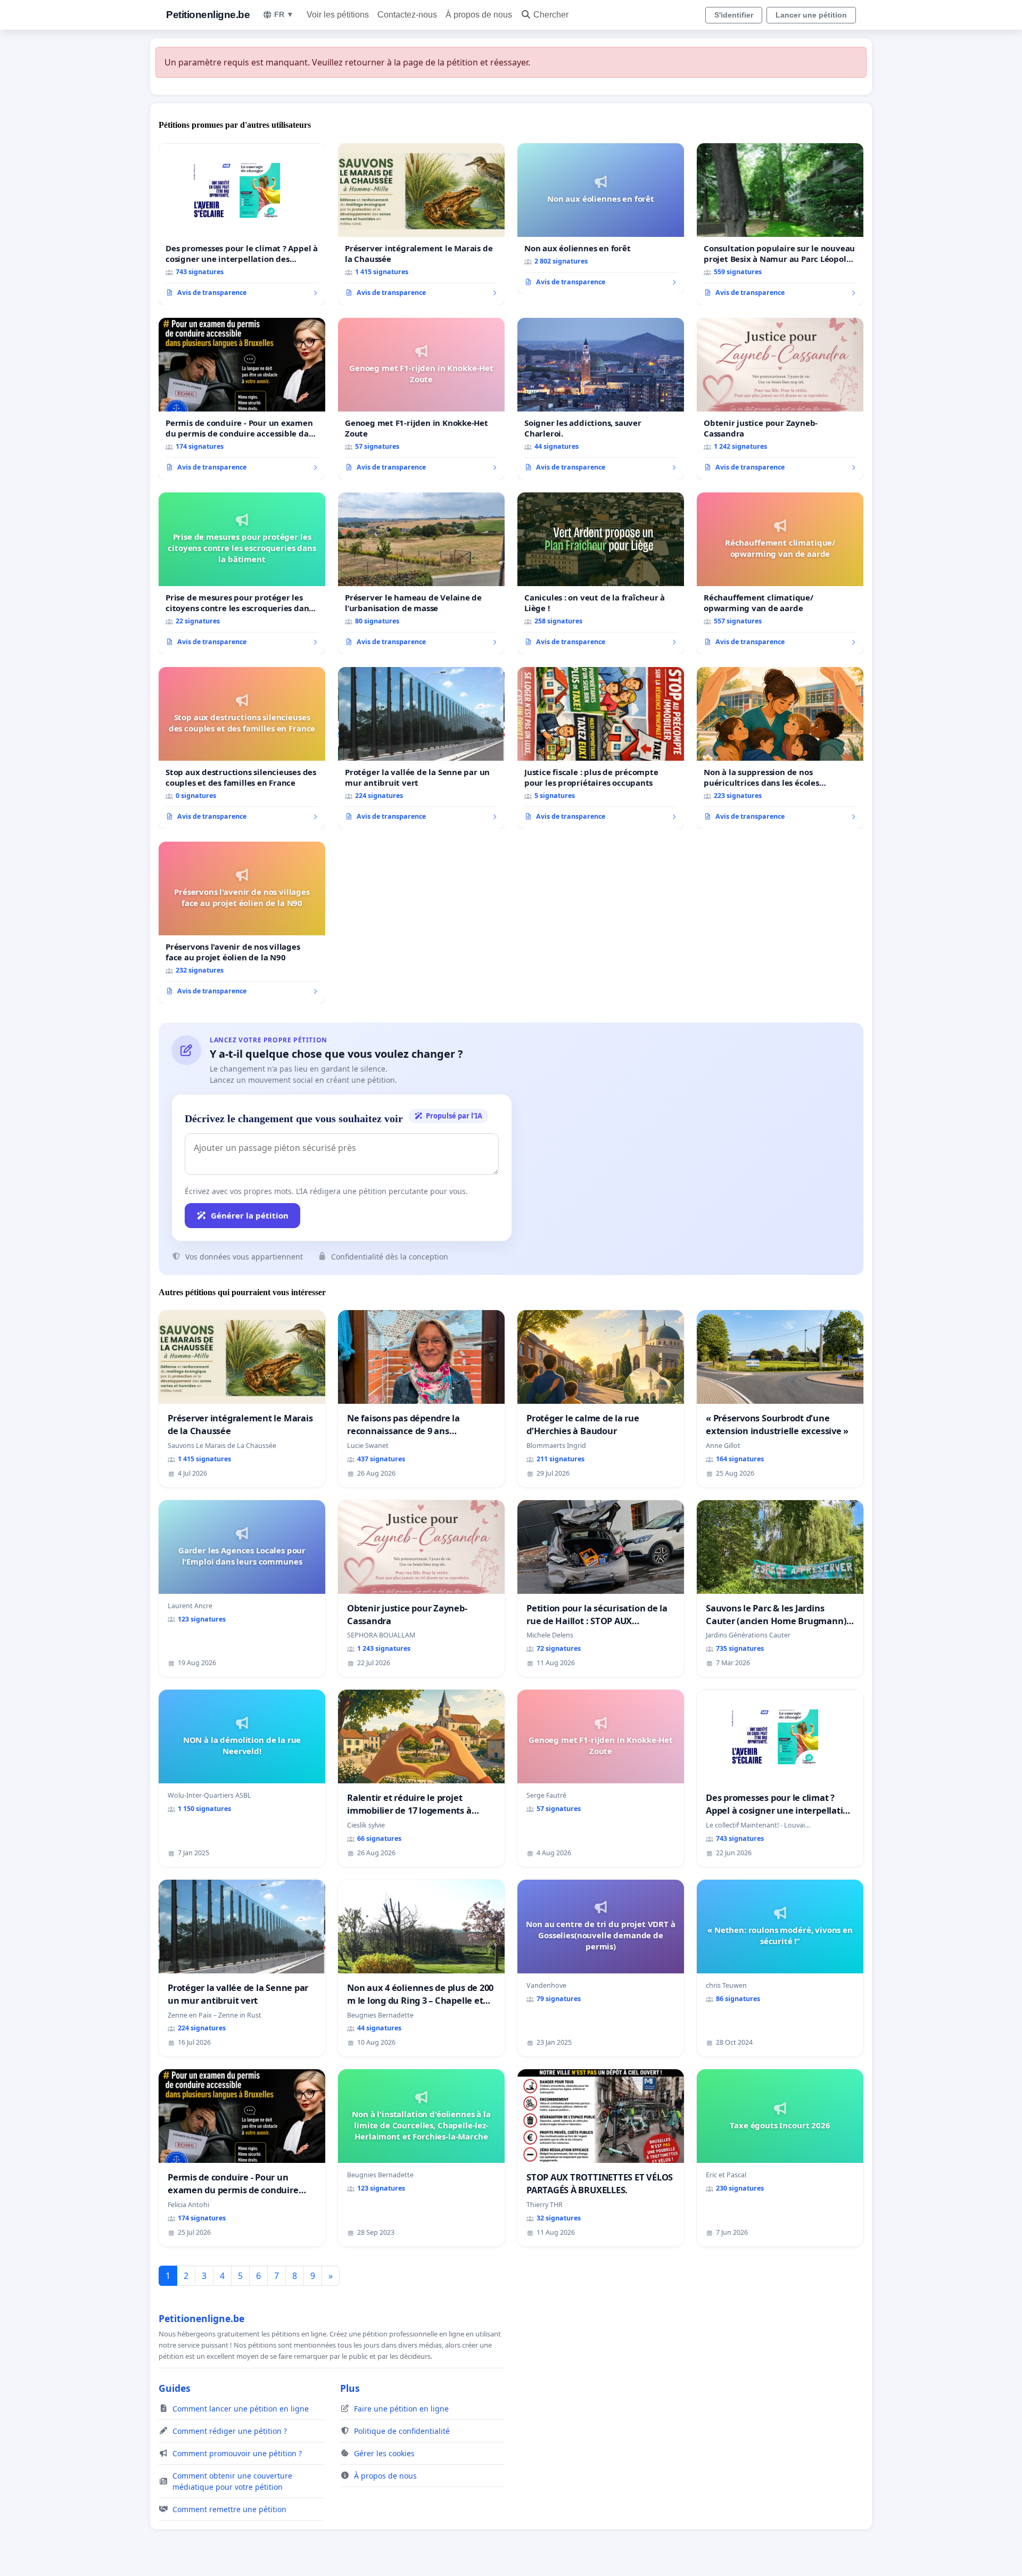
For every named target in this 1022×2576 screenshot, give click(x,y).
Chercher (551, 15)
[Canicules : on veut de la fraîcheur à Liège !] (601, 573)
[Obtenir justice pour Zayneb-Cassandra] (780, 399)
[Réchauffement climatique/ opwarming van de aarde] (780, 573)
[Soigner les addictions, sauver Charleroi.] (601, 399)
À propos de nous (479, 15)
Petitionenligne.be (208, 15)
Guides (175, 2388)
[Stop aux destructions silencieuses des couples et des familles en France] (242, 748)
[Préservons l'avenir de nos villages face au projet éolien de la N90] (242, 923)
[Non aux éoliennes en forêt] (601, 219)
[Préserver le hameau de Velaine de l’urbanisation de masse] (421, 573)
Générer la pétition (250, 1215)
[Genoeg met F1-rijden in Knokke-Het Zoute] (421, 399)
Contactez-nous (407, 15)
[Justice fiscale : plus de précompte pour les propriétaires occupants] (601, 748)
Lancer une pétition (811, 15)
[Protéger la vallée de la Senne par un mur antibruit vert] (421, 748)
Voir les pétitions (338, 15)
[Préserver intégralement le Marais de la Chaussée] (421, 224)
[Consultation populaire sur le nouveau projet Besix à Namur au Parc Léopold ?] (780, 224)
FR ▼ (284, 14)
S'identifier (734, 15)
